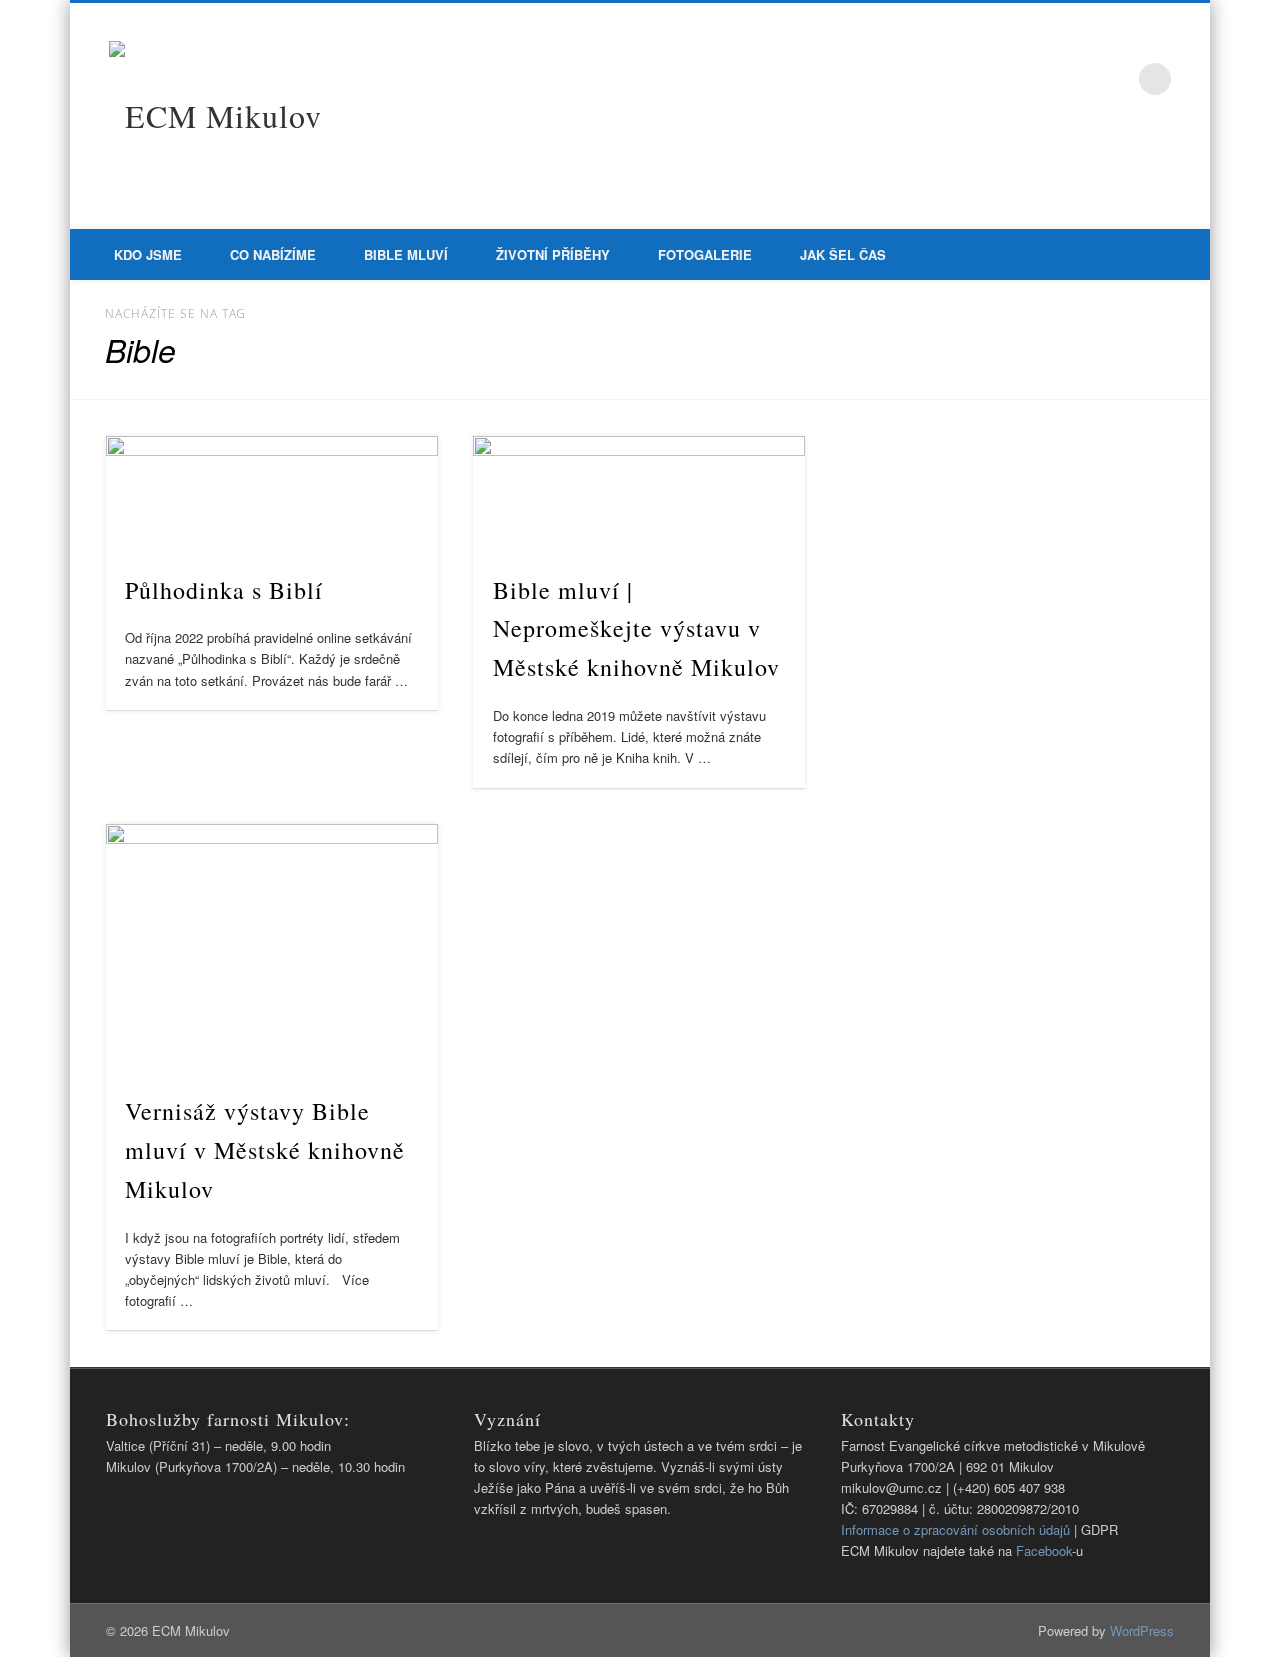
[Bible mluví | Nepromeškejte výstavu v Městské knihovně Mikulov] (639, 493)
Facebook (1114, 79)
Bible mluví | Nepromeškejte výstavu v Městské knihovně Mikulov (636, 629)
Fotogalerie (705, 254)
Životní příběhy (553, 254)
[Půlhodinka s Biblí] (272, 493)
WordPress (1142, 1630)
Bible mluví (406, 254)
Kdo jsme (148, 254)
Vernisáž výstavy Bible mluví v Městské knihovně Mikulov (265, 1150)
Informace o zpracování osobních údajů (955, 1529)
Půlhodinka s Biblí (224, 590)
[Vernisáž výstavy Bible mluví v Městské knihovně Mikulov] (272, 948)
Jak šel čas (843, 254)
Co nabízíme (273, 254)
